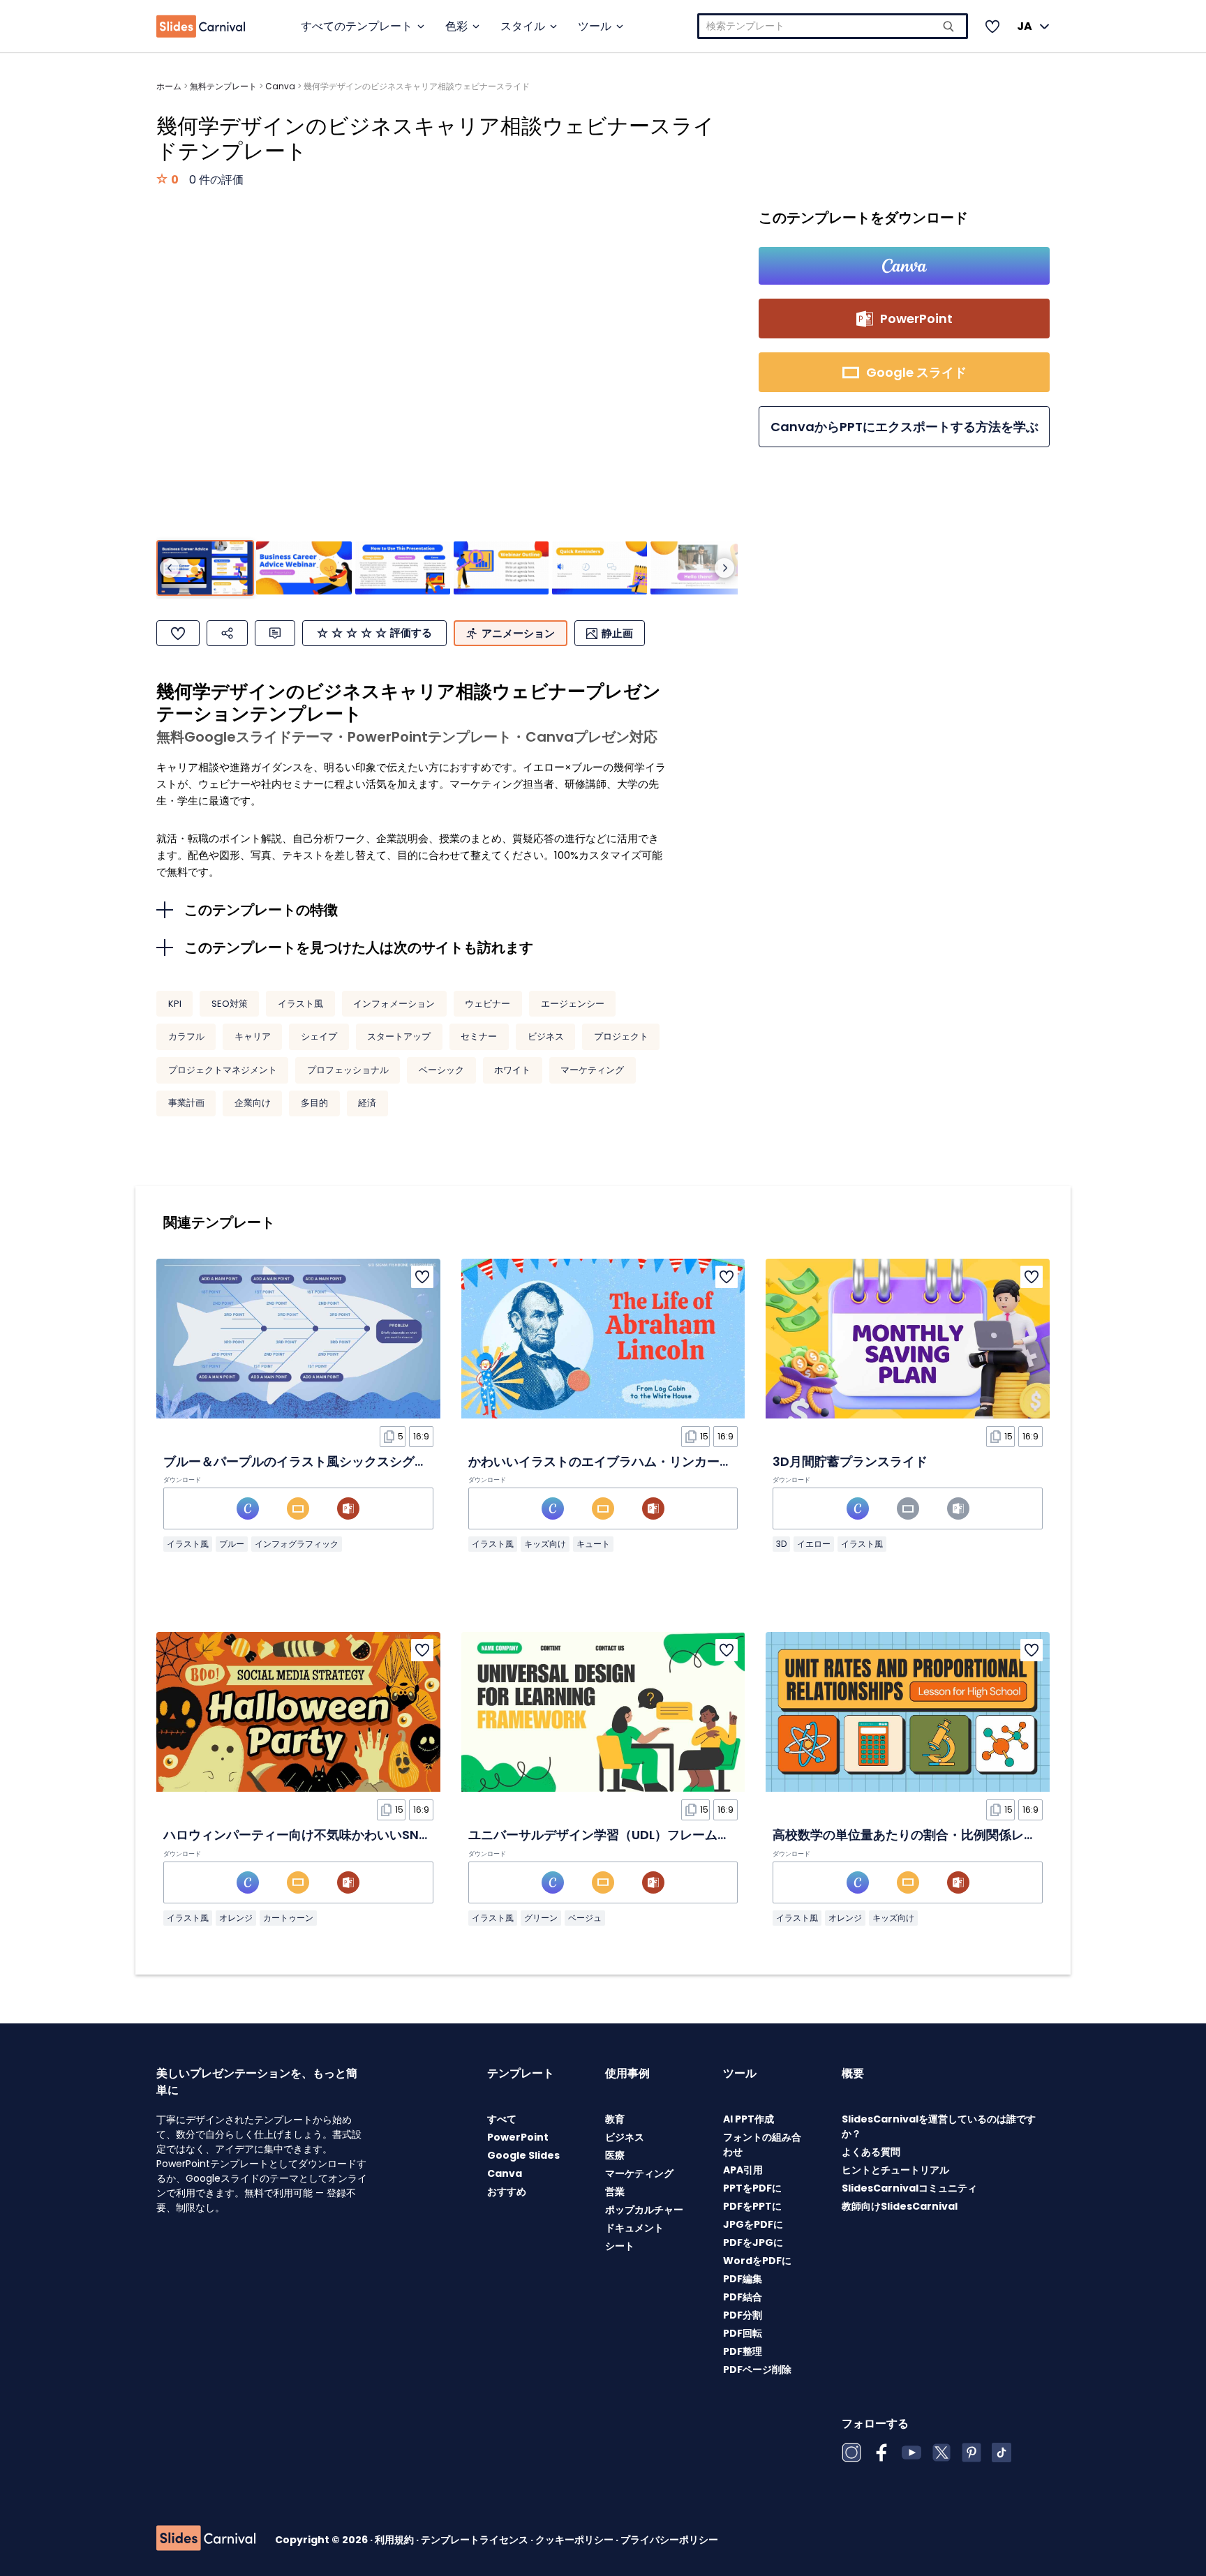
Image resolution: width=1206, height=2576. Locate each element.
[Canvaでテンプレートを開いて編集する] (904, 266)
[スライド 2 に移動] (304, 568)
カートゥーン (288, 1918)
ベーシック (441, 1070)
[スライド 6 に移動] (698, 568)
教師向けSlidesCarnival (900, 2206)
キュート (593, 1544)
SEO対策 (230, 1004)
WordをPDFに (757, 2261)
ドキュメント (634, 2228)
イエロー (814, 1544)
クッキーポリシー (575, 2540)
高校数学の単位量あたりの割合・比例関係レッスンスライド (942, 1835)
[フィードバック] (275, 633)
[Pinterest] (971, 2453)
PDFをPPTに (752, 2206)
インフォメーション (394, 1004)
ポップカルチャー (644, 2210)
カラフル (186, 1036)
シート (620, 2246)
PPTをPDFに (752, 2188)
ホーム (169, 86)
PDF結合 (743, 2297)
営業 (615, 2192)
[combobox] (833, 26)
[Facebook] (881, 2453)
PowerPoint (518, 2137)
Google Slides (523, 2155)
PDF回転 (743, 2333)
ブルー (232, 1544)
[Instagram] (851, 2453)
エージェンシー (573, 1004)
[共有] (227, 633)
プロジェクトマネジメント (223, 1070)
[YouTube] (911, 2453)
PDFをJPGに (753, 2242)
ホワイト (512, 1070)
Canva (280, 86)
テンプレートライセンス (476, 2540)
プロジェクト (621, 1036)
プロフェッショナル (348, 1070)
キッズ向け (545, 1544)
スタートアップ (399, 1036)
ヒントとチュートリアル (895, 2170)
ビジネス (546, 1036)
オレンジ (236, 1918)
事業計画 (186, 1103)
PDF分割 (743, 2315)
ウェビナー (487, 1004)
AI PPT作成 (749, 2119)
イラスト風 (300, 1004)
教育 (615, 2119)
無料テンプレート (223, 86)
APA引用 (743, 2170)
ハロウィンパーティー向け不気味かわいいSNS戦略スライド (333, 1835)
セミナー (479, 1036)
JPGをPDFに (753, 2224)
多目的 (314, 1103)
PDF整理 (743, 2351)
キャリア (253, 1036)
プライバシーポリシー (669, 2540)
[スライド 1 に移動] (205, 568)
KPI (175, 1004)
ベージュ (585, 1918)
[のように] (178, 633)
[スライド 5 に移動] (600, 568)
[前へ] (170, 568)
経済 (367, 1103)
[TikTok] (1002, 2453)
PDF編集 (743, 2279)
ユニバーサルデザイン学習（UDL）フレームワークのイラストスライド (668, 1835)
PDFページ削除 (757, 2369)
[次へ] (724, 568)
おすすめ (507, 2192)
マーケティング (592, 1070)
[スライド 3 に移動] (403, 568)
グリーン (541, 1918)
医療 (615, 2155)
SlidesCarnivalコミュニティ (909, 2188)
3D (781, 1544)
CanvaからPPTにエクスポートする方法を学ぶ (904, 427)
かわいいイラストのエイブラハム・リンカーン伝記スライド (638, 1461)
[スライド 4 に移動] (501, 568)
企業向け (253, 1103)
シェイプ (319, 1036)
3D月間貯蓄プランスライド (850, 1461)
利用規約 (395, 2540)
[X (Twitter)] (941, 2453)
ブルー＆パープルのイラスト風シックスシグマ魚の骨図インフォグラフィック (383, 1461)
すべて (502, 2119)
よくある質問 (871, 2152)
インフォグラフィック (297, 1544)
